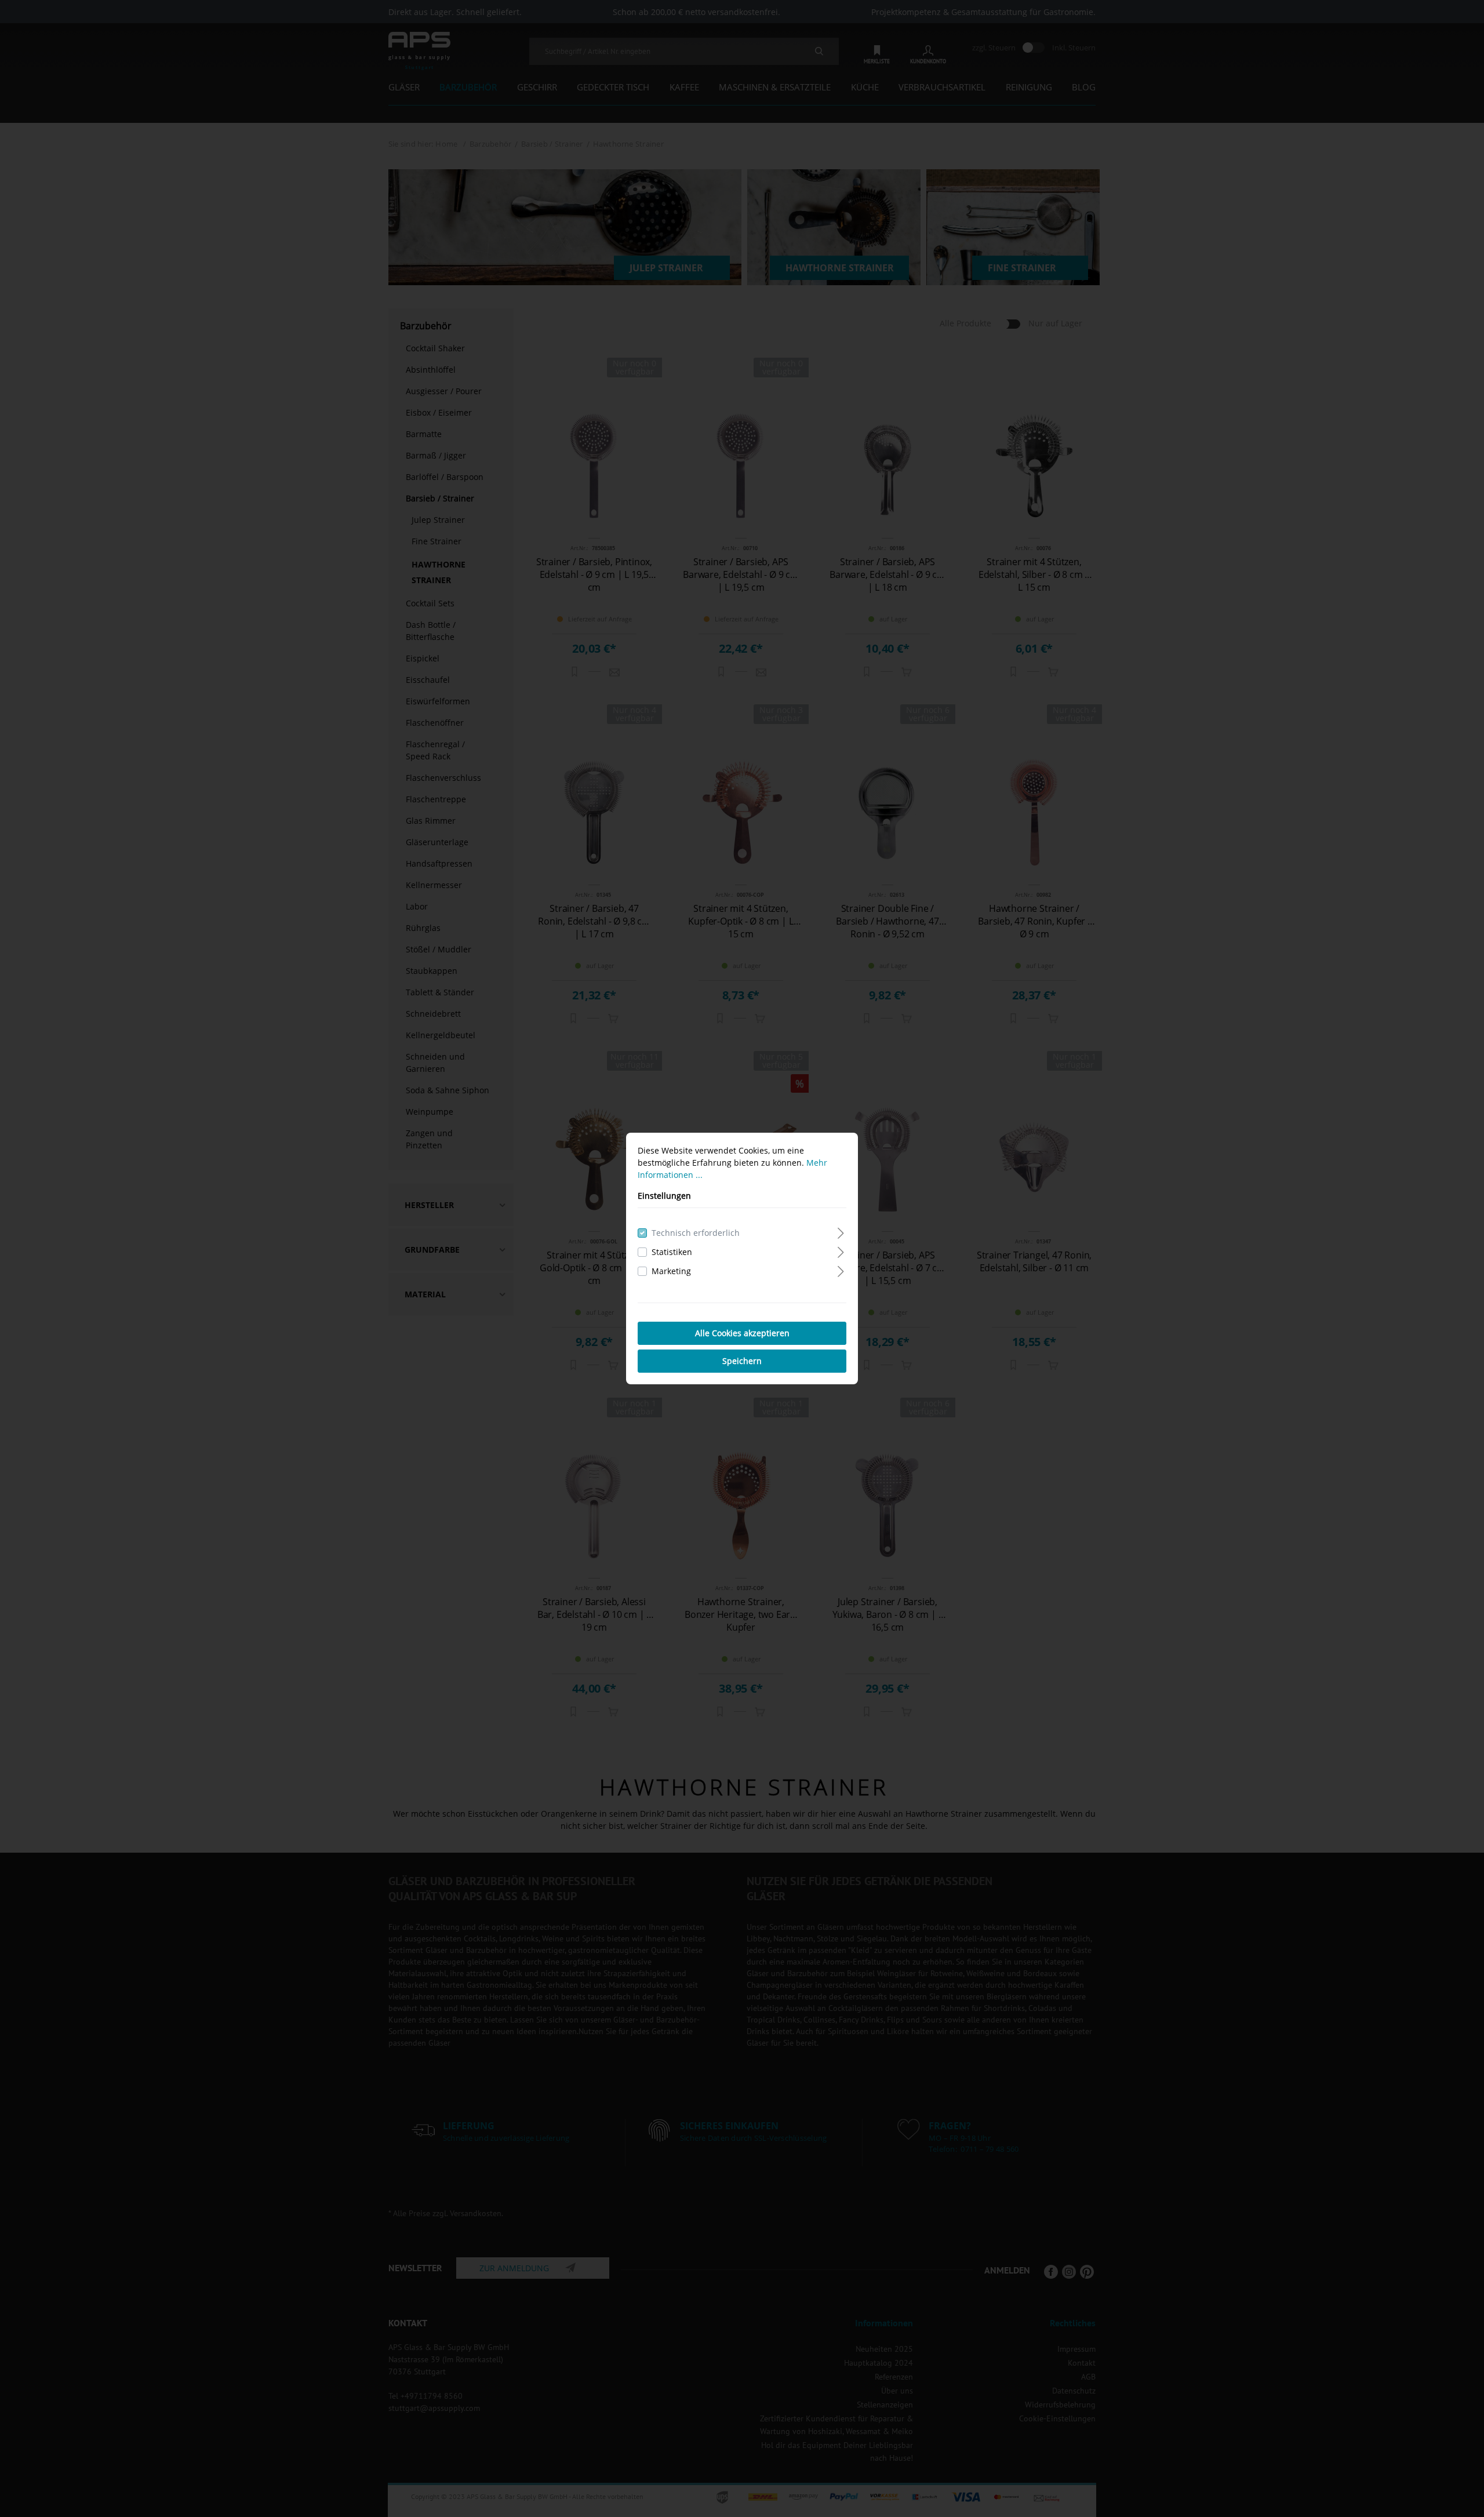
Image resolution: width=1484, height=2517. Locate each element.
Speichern (742, 1361)
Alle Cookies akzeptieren (742, 1333)
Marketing (671, 1271)
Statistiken (672, 1252)
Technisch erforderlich (696, 1233)
